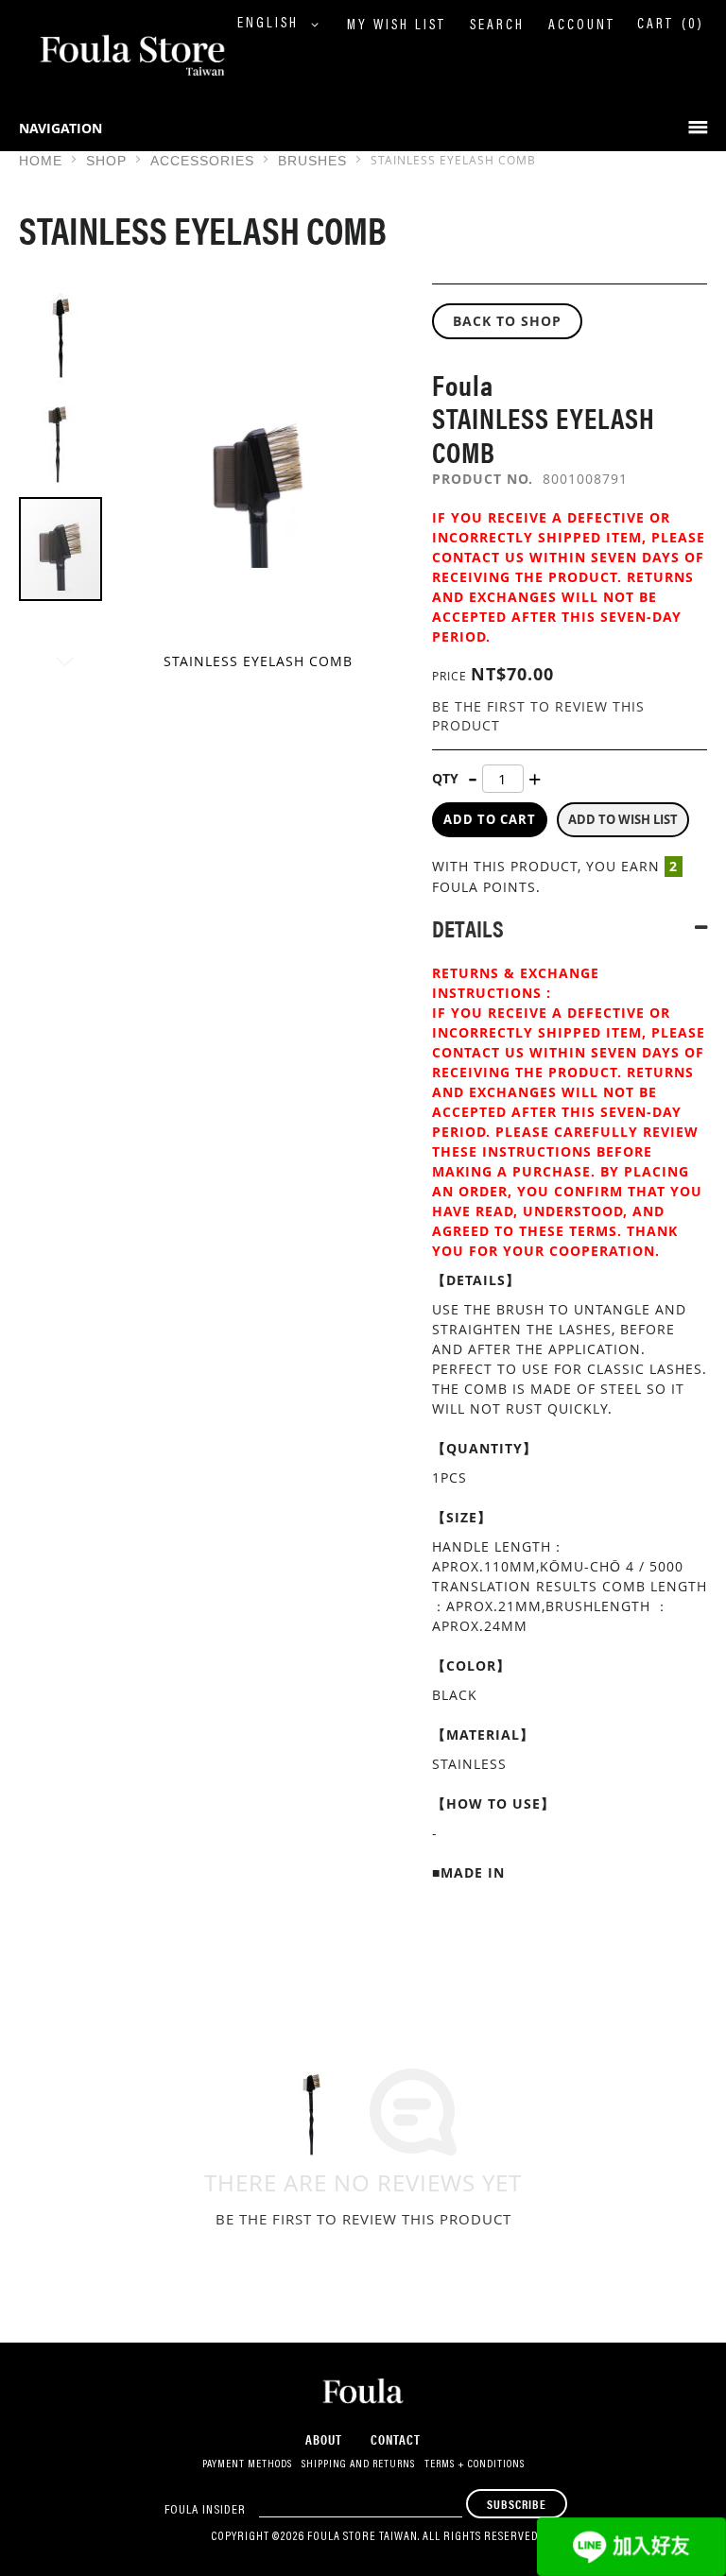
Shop (106, 161)
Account (582, 26)
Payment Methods (247, 2464)
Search (497, 26)
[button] (283, 25)
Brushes (312, 161)
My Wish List (397, 26)
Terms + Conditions (475, 2464)
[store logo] (113, 57)
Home (41, 161)
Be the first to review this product (363, 2219)
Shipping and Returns (358, 2464)
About (324, 2439)
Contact (396, 2439)
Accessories (202, 161)
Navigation (60, 128)
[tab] (570, 927)
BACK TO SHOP (507, 321)
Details (468, 927)
